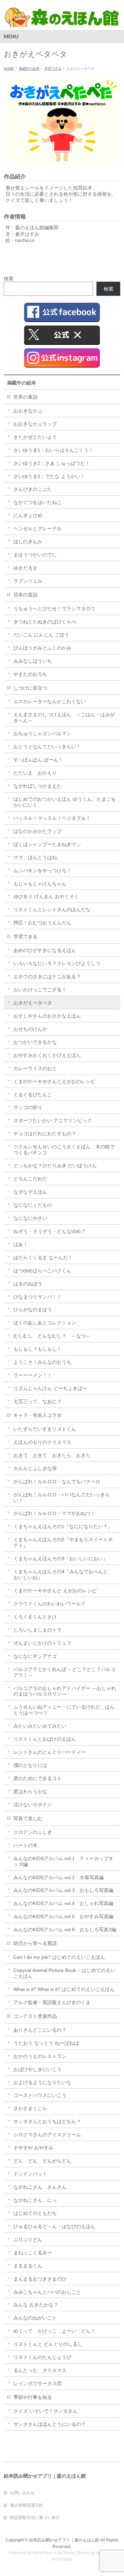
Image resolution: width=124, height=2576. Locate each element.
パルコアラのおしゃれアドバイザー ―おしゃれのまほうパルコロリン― (65, 1691)
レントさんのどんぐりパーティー (50, 1752)
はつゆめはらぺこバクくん (42, 1271)
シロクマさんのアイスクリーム (47, 2135)
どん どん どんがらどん (42, 2161)
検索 (9, 279)
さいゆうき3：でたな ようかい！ (49, 476)
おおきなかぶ (28, 411)
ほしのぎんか (28, 542)
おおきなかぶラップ (35, 424)
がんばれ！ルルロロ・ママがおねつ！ (54, 1513)
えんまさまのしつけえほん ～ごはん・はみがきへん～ (64, 717)
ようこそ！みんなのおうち (42, 1362)
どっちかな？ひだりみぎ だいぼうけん (55, 1166)
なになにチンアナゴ (35, 1656)
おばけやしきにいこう (38, 2069)
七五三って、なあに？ (38, 1401)
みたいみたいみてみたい (40, 1726)
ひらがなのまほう (33, 1310)
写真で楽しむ (28, 1818)
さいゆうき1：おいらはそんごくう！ (53, 450)
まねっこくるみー (33, 2253)
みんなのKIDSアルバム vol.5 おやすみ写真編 (63, 1916)
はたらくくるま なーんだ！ (43, 1257)
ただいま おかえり (35, 773)
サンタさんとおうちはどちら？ (47, 2121)
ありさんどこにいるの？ (40, 2030)
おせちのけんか (30, 1029)
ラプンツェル (28, 581)
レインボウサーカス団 (38, 2383)
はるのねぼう (28, 1284)
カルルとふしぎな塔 (35, 1468)
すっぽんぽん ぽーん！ (38, 760)
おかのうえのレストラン (40, 2056)
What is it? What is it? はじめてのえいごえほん (64, 1989)
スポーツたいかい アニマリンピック (53, 1120)
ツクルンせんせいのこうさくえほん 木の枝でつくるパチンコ (64, 1150)
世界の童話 (25, 397)
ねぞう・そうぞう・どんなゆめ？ (50, 1231)
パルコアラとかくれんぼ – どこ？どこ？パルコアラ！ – (64, 1672)
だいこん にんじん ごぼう (41, 635)
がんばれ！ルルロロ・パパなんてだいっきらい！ (62, 1498)
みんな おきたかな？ (36, 2305)
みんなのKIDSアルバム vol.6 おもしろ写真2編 (65, 1929)
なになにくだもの (33, 1205)
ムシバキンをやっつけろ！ (42, 871)
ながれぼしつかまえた (38, 786)
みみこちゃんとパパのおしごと (47, 2292)
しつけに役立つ (30, 688)
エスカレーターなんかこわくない (50, 701)
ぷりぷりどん (28, 2239)
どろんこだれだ (30, 1179)
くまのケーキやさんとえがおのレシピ (54, 1081)
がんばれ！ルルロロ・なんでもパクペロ (57, 1481)
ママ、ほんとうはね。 (38, 857)
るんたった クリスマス (40, 2370)
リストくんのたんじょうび (42, 2357)
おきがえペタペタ (33, 1003)
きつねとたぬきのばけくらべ (45, 622)
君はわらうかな (30, 1791)
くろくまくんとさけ (35, 1617)
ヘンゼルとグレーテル (38, 528)
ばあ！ (21, 1244)
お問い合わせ (22, 2493)
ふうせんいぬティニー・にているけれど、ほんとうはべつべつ (64, 1710)
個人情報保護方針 (27, 2505)
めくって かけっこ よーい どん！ (54, 2331)
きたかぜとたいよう (35, 437)
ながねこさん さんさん (40, 2187)
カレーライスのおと (35, 1068)
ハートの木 (25, 1845)
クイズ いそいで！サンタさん (45, 2411)
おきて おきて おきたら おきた (52, 1455)
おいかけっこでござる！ (40, 990)
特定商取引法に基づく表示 (35, 2518)
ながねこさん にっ (35, 2200)
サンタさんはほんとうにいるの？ (50, 2424)
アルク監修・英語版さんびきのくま (52, 2002)
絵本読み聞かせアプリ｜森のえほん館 (64, 2540)
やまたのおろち (30, 674)
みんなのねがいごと (35, 2318)
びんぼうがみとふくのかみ (42, 648)
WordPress (43, 2553)
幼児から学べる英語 (35, 1943)
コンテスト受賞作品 (35, 2016)
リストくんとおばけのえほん (45, 1739)
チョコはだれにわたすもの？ (45, 1134)
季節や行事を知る (33, 2397)
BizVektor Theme (74, 2553)
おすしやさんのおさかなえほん (47, 1016)
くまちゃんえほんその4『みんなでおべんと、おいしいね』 (63, 1574)
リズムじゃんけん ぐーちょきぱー (50, 1388)
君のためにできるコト (38, 1778)
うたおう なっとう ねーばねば (46, 2043)
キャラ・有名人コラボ (38, 1415)
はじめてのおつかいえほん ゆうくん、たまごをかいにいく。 (65, 802)
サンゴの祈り (28, 1107)
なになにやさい (30, 1218)
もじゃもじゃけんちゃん (40, 884)
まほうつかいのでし (35, 555)
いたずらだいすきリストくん (45, 1429)
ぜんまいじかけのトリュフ (42, 1643)
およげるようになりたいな (42, 2082)
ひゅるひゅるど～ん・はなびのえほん (54, 2226)
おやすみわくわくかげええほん (47, 1055)
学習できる (25, 936)
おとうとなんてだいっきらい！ (47, 747)
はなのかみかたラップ (38, 831)
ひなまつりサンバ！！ (38, 1297)
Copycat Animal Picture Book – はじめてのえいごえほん (64, 1973)
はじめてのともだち (35, 2213)
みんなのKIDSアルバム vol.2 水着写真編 (59, 1877)
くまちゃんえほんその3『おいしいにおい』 (61, 1558)
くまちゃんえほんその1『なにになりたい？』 (63, 1526)
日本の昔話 (25, 595)
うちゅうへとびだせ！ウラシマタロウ (54, 609)
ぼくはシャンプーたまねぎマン (47, 844)
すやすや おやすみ (33, 2148)
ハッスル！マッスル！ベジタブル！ (52, 818)
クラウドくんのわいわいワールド (50, 1604)
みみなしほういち (33, 661)
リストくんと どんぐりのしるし (48, 2344)
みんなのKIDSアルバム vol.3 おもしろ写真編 (63, 1890)
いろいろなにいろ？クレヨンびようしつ (57, 963)
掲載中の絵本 (22, 383)
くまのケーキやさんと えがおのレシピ (55, 1591)
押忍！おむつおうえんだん (42, 923)
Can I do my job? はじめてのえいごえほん (59, 1957)
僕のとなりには (30, 1765)
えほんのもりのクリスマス (42, 1442)
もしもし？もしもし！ (38, 1349)
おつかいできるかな (35, 1042)
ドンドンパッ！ (30, 2174)
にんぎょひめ (28, 515)
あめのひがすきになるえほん (45, 950)
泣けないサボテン (33, 1805)
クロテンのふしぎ (33, 1832)
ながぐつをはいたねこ (38, 502)
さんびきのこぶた (33, 489)
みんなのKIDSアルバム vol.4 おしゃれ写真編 (63, 1903)
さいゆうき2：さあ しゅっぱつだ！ (52, 463)
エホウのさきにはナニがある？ (47, 976)
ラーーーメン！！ (33, 1375)
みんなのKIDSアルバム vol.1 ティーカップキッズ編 (63, 1861)
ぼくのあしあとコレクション (45, 1323)
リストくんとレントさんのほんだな (52, 910)
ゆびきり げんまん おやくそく (46, 896)
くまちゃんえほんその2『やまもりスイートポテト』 (63, 1542)
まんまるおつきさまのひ (40, 2279)
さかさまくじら (30, 2108)
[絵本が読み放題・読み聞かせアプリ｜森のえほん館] (62, 19)
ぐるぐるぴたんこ (33, 1095)
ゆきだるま (25, 568)
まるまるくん (28, 2266)
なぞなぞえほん (30, 1192)
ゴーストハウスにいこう (40, 2095)
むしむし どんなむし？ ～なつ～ (52, 1336)
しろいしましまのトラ (38, 1630)
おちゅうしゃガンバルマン (42, 733)
